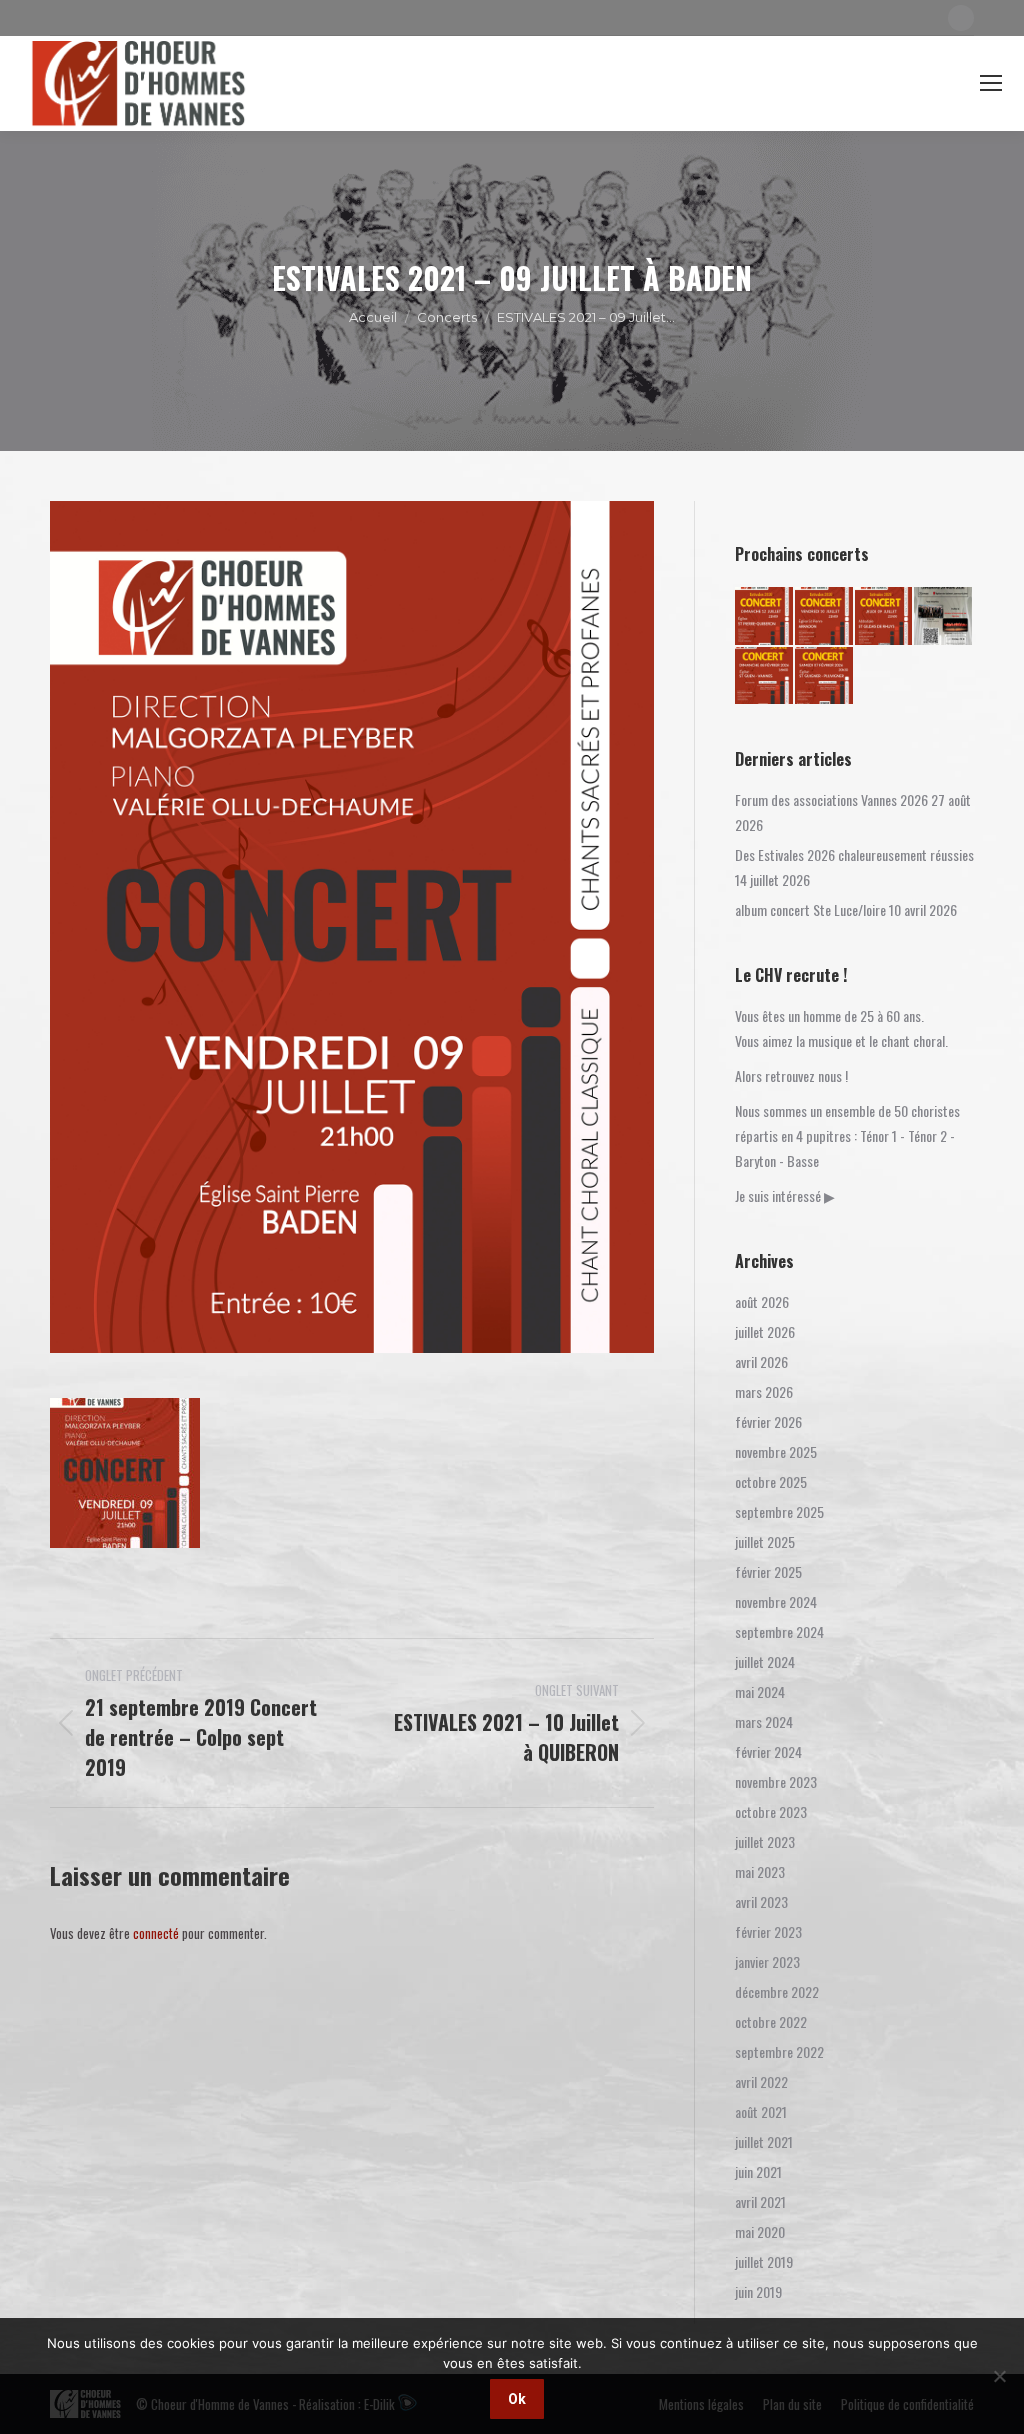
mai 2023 (760, 1871)
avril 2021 (760, 2201)
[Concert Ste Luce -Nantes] (944, 617)
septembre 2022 (779, 2051)
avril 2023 (761, 1901)
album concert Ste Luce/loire (810, 909)
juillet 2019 (764, 2261)
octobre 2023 (771, 1811)
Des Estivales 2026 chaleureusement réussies (854, 854)
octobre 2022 (771, 2021)
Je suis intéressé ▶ (785, 1195)
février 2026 (768, 1421)
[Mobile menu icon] (991, 83)
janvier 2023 (767, 1961)
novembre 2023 (776, 1781)
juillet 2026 (765, 1331)
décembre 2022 (777, 1991)
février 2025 (768, 1571)
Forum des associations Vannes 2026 (831, 799)
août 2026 (762, 1301)
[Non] (999, 2376)
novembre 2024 (776, 1601)
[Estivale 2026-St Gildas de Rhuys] (885, 617)
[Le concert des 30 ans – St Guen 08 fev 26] (765, 677)
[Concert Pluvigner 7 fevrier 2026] (825, 677)
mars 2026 (764, 1391)
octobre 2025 (771, 1481)
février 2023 (768, 1931)
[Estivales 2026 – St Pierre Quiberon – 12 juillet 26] (765, 617)
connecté (156, 1933)
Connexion (828, 83)
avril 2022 (761, 2081)
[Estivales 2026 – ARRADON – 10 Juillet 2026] (825, 617)
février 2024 (768, 1751)
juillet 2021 (764, 2141)
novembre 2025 (776, 1451)
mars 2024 (764, 1721)
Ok (517, 2399)
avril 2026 (761, 1361)
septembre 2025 (779, 1511)
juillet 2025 (765, 1541)
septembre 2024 (779, 1631)
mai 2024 (760, 1691)
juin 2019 (758, 2291)
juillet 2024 (765, 1661)
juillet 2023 (765, 1841)
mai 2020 (760, 2231)
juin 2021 (758, 2171)
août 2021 (761, 2111)
